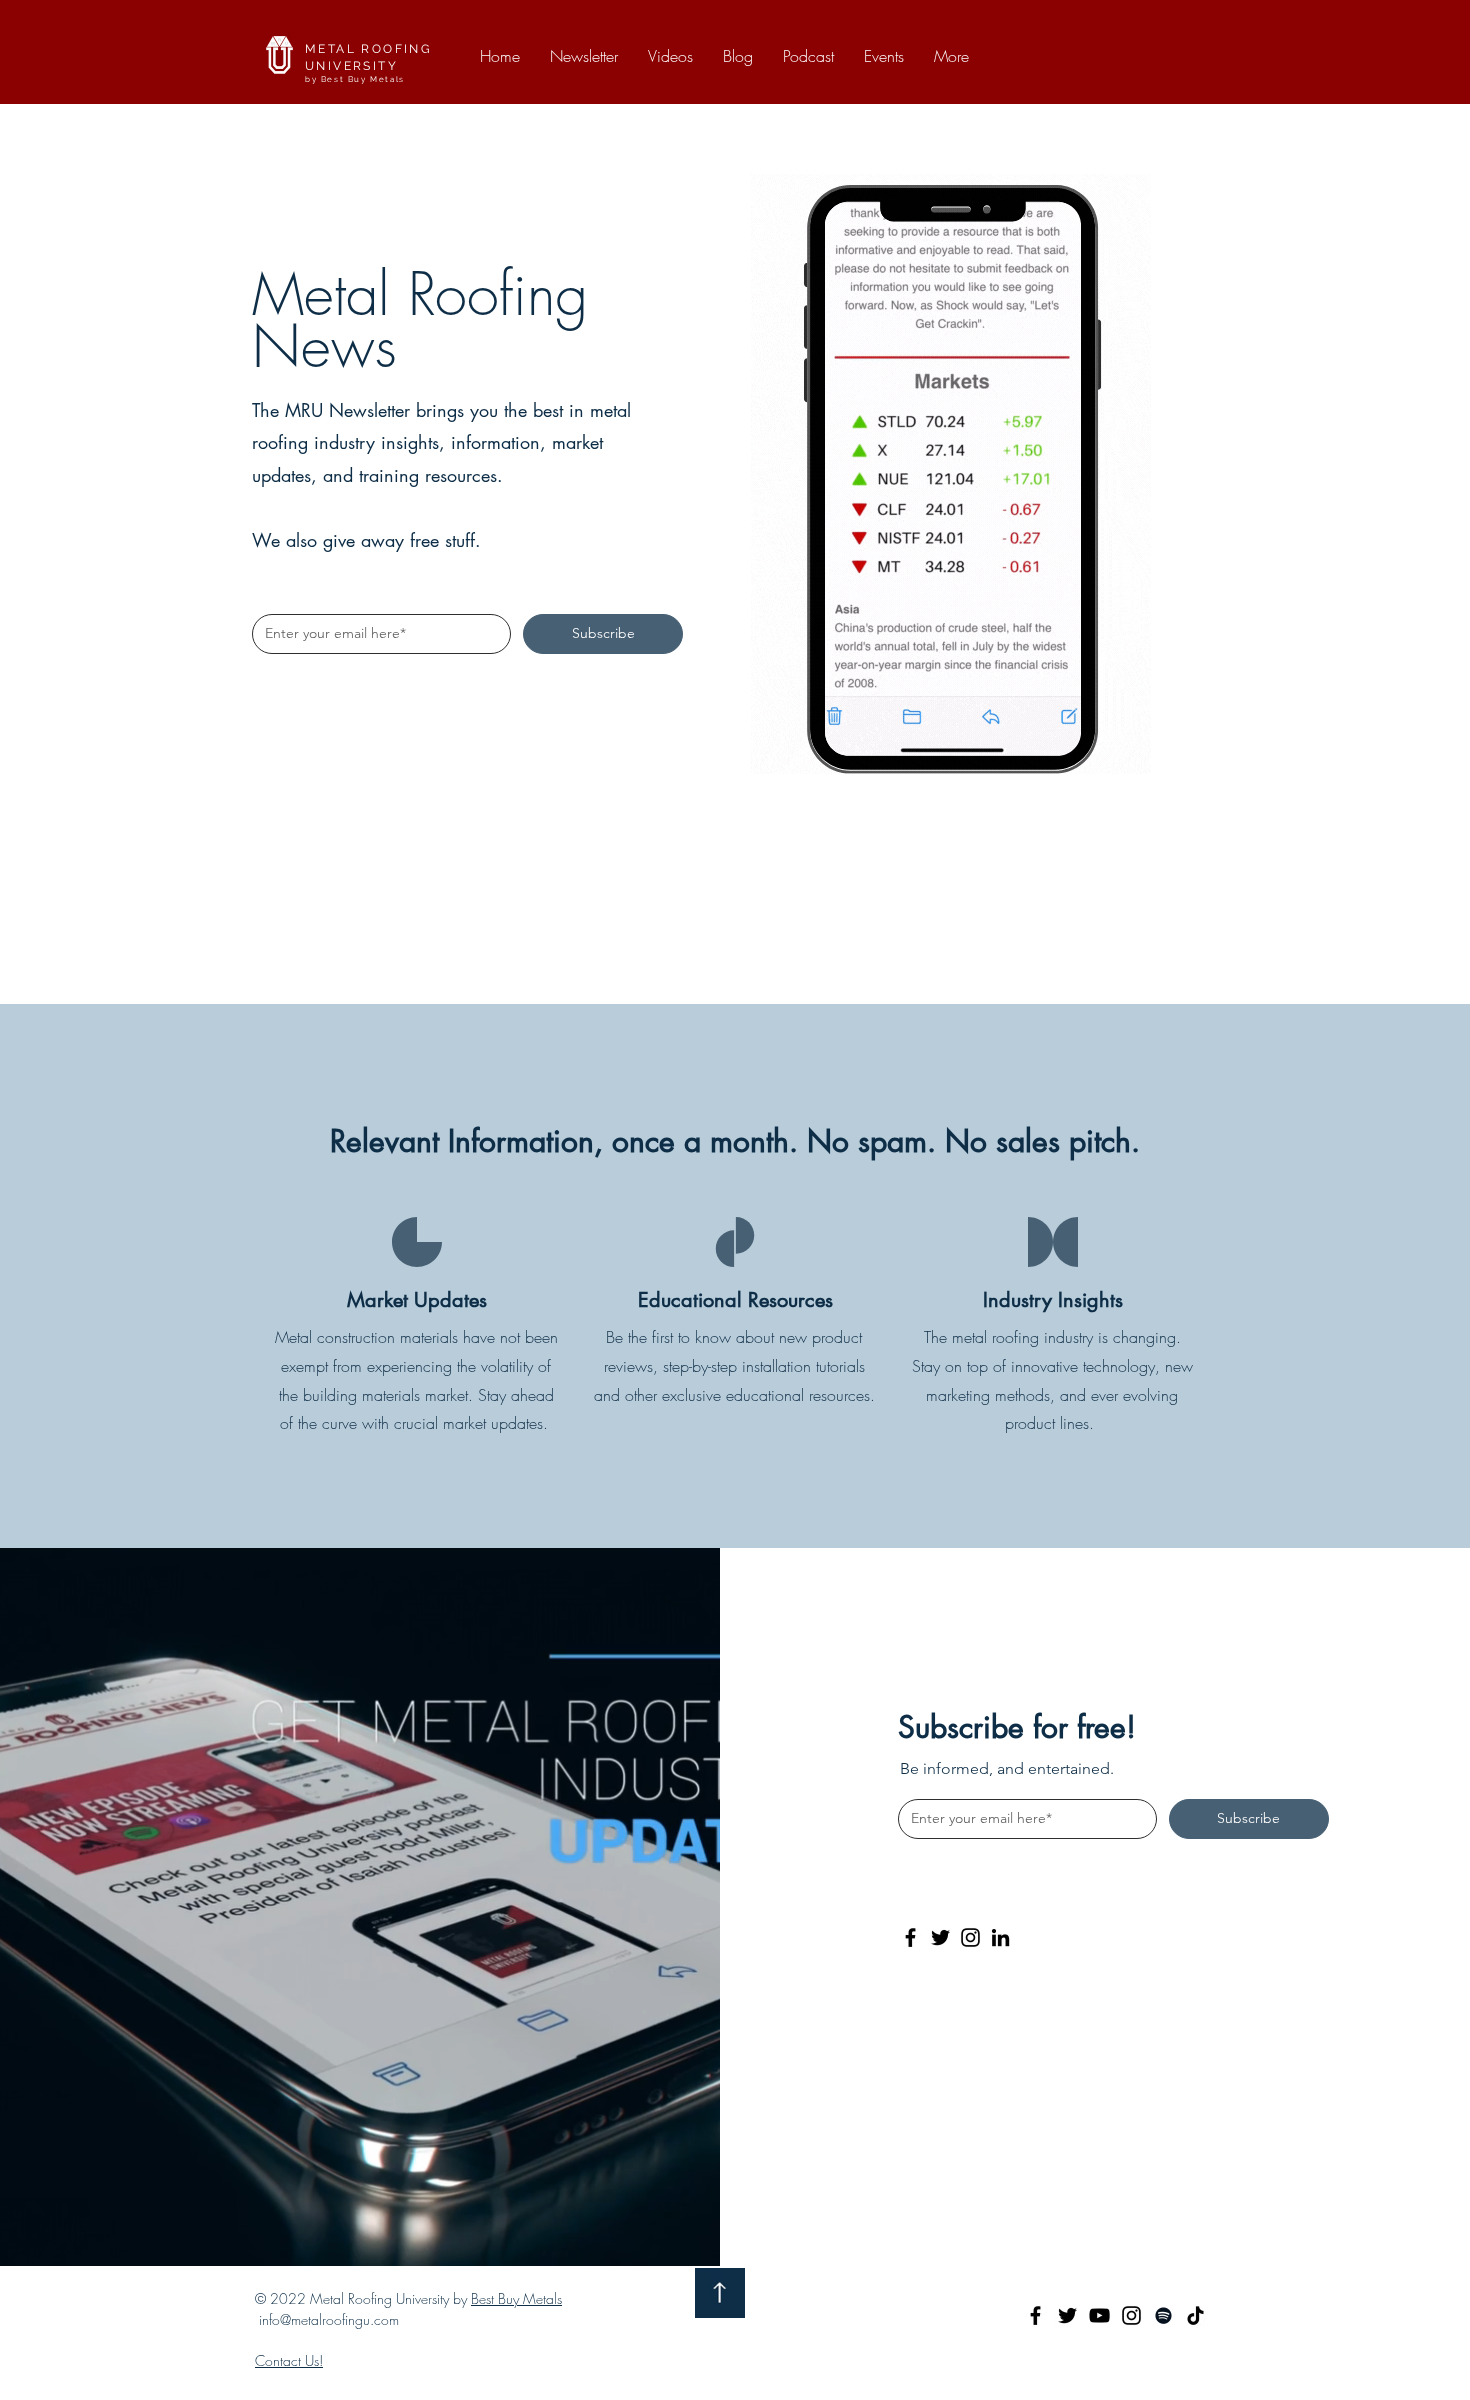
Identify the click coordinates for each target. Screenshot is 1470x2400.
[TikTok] (1195, 2315)
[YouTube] (1099, 2315)
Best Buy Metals (516, 2298)
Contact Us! (289, 2360)
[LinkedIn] (1000, 1937)
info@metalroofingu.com (329, 2319)
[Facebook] (910, 1937)
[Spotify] (1163, 2315)
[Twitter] (940, 1937)
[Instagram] (970, 1937)
